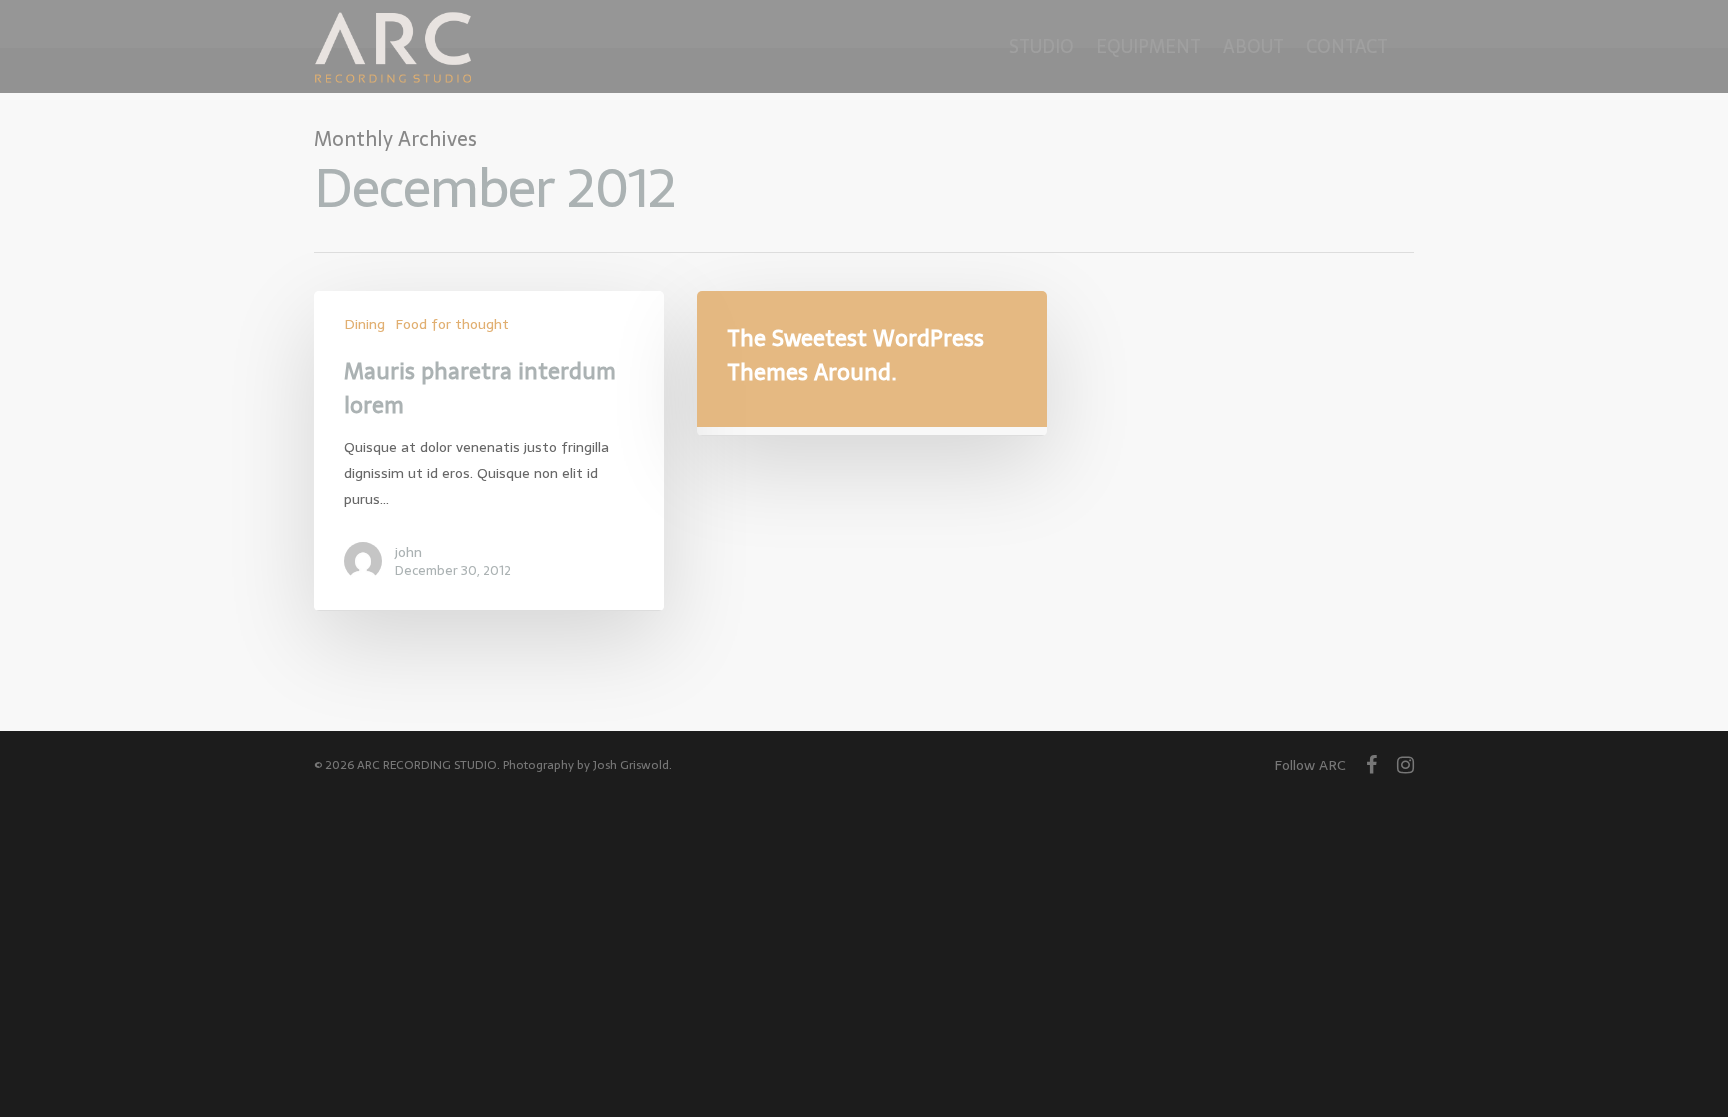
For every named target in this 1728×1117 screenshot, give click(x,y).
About (1253, 46)
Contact (1347, 46)
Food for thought (452, 324)
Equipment (1148, 46)
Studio (1041, 46)
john (408, 552)
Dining (364, 324)
